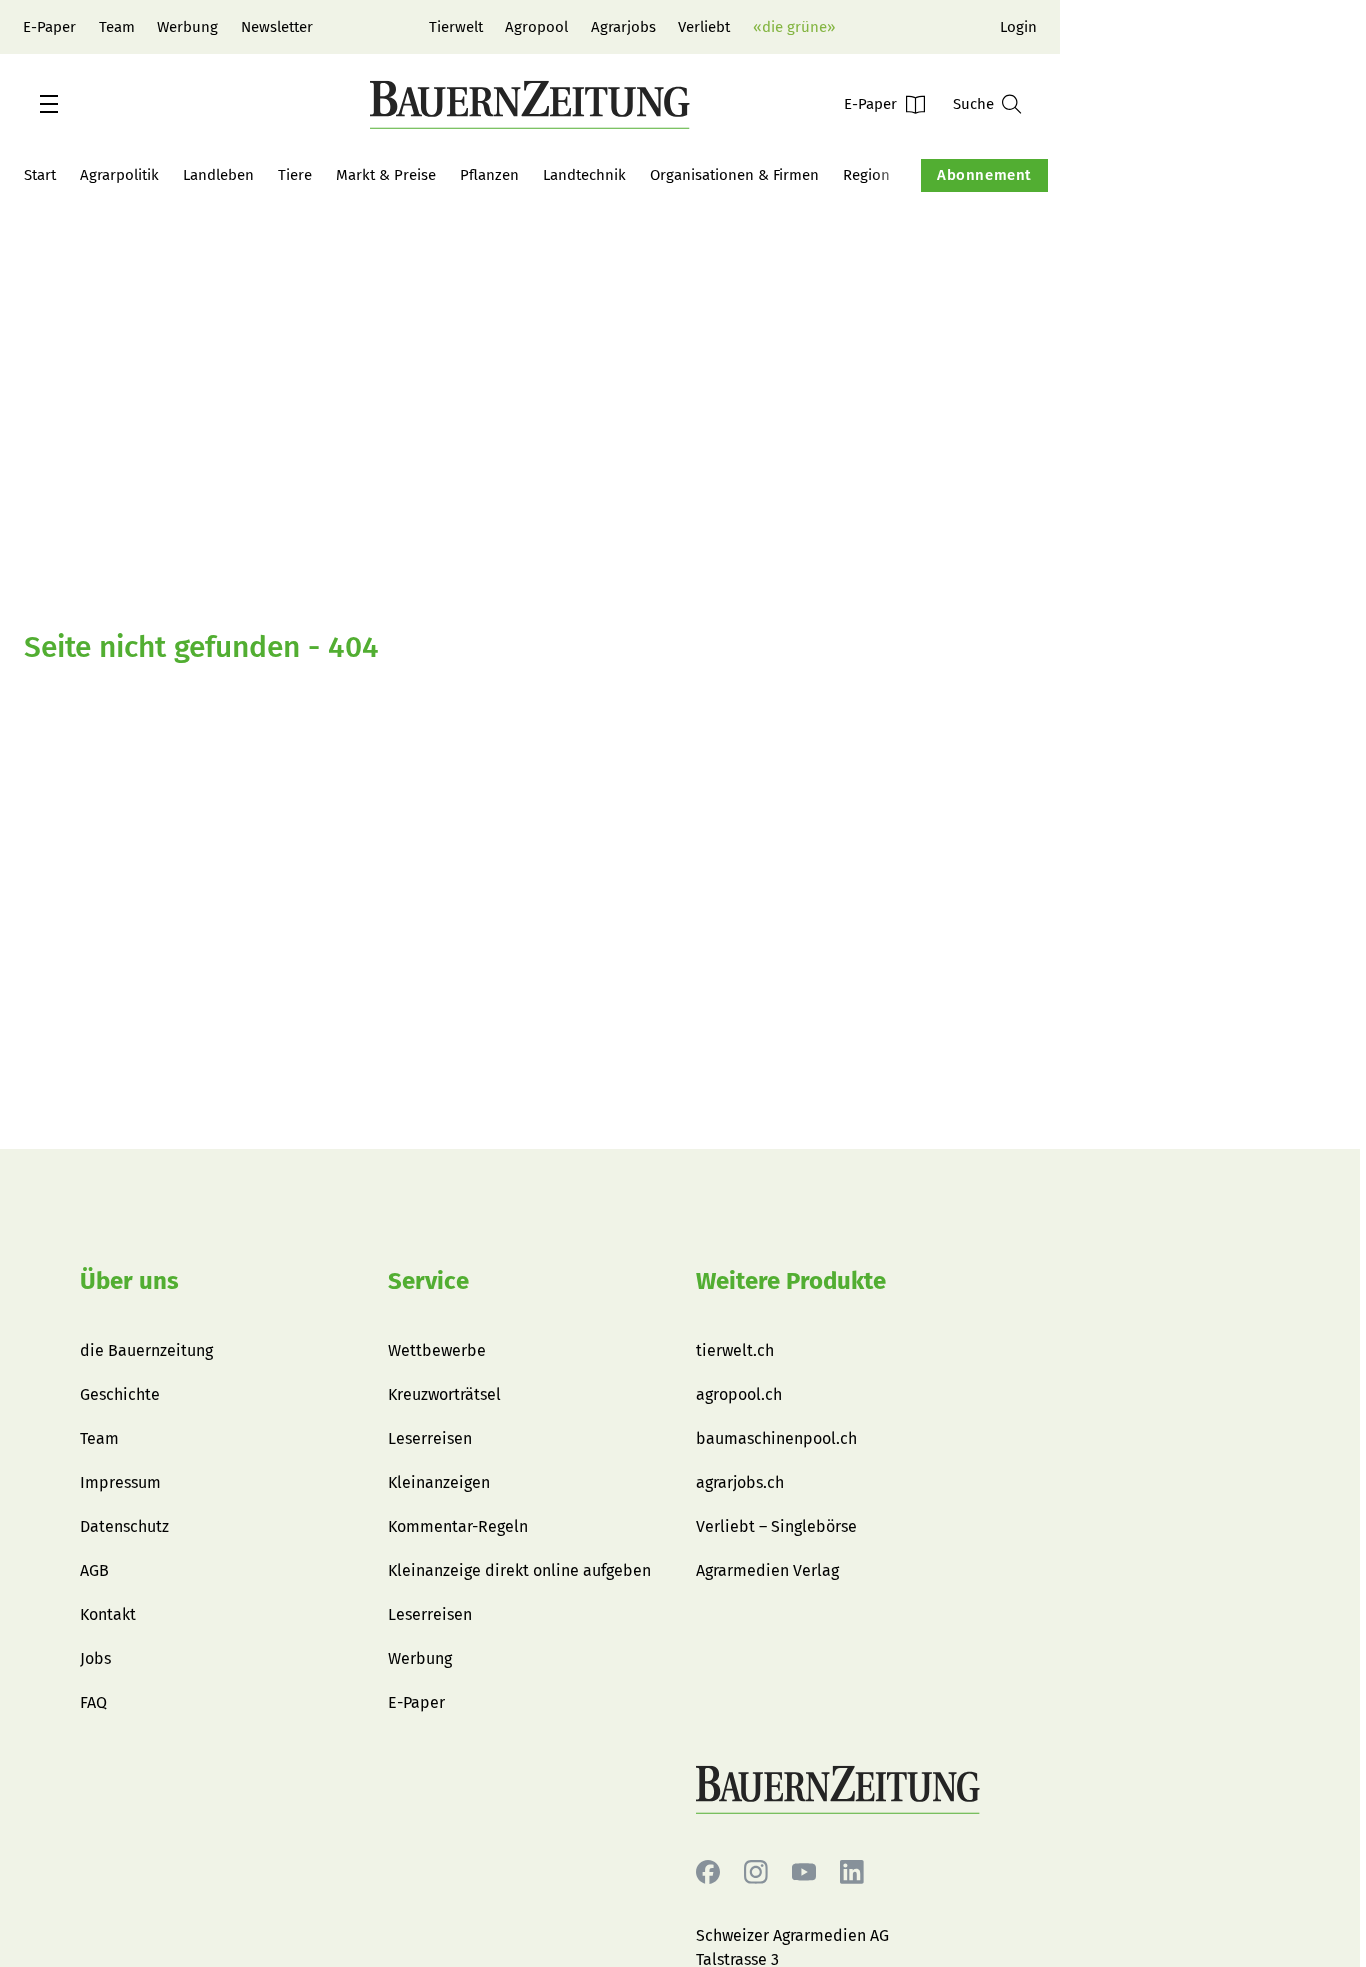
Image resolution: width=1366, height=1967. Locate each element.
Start (40, 175)
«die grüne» (794, 27)
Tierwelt (456, 27)
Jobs (95, 1658)
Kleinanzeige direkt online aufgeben (519, 1570)
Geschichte (120, 1394)
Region (866, 175)
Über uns (129, 1281)
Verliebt (704, 27)
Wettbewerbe (437, 1350)
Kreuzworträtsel (444, 1394)
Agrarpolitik (119, 175)
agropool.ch (739, 1394)
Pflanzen (489, 175)
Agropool (536, 27)
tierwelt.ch (735, 1350)
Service (428, 1281)
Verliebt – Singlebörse (776, 1526)
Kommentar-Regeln (458, 1526)
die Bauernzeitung (146, 1350)
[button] (49, 104)
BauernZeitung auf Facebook (708, 1872)
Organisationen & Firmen (734, 175)
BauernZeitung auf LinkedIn (852, 1872)
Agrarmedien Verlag (767, 1570)
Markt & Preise (386, 175)
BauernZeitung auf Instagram (756, 1872)
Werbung (187, 27)
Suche (973, 104)
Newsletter (277, 27)
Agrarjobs (623, 27)
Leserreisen (430, 1438)
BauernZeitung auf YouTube (804, 1872)
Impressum (120, 1482)
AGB (94, 1570)
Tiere (295, 175)
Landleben (218, 175)
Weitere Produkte (791, 1281)
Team (117, 27)
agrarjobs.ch (740, 1482)
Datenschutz (124, 1526)
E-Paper (49, 27)
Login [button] (1018, 27)
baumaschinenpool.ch (776, 1438)
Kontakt (108, 1614)
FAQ (93, 1702)
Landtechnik (584, 175)
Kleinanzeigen (439, 1482)
